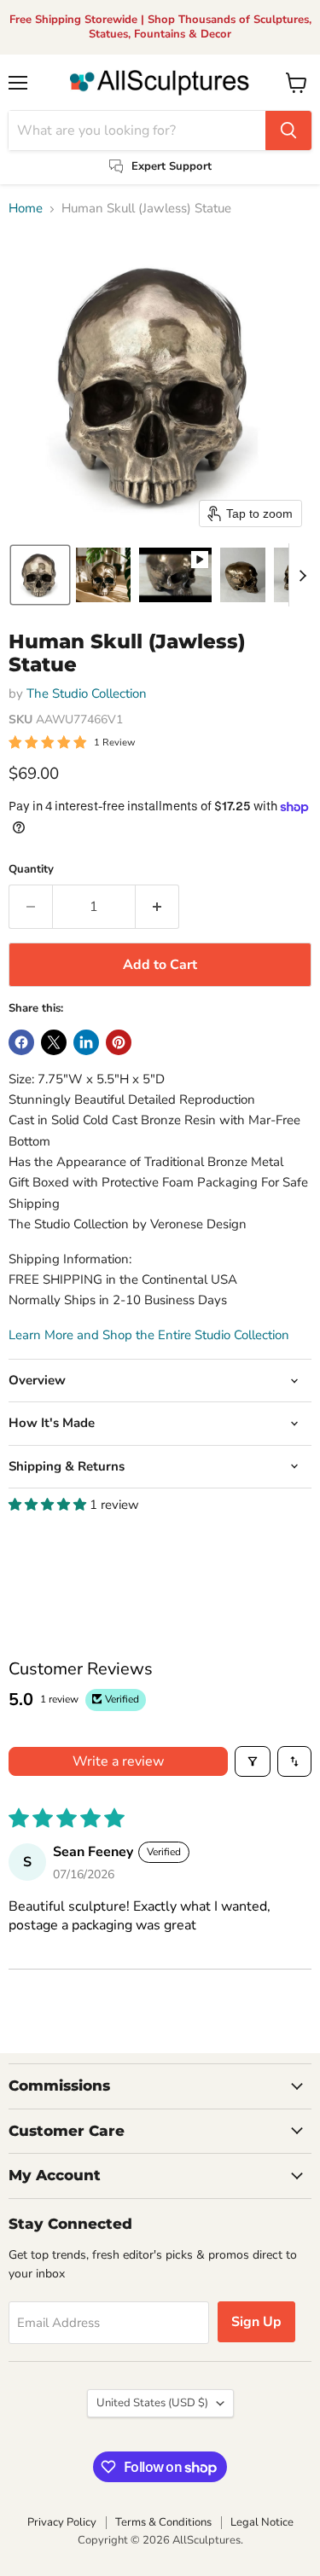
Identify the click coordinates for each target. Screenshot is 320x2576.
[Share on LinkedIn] (86, 1042)
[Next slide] (302, 575)
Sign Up (256, 2322)
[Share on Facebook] (21, 1042)
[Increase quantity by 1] (157, 907)
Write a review (118, 1761)
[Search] (288, 131)
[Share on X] (54, 1042)
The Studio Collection (87, 693)
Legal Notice (262, 2522)
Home (26, 209)
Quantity (31, 870)
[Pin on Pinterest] (119, 1042)
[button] (40, 575)
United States (152, 2403)
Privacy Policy (62, 2522)
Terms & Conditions (163, 2522)
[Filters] (253, 1761)
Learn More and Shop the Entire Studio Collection (149, 1335)
